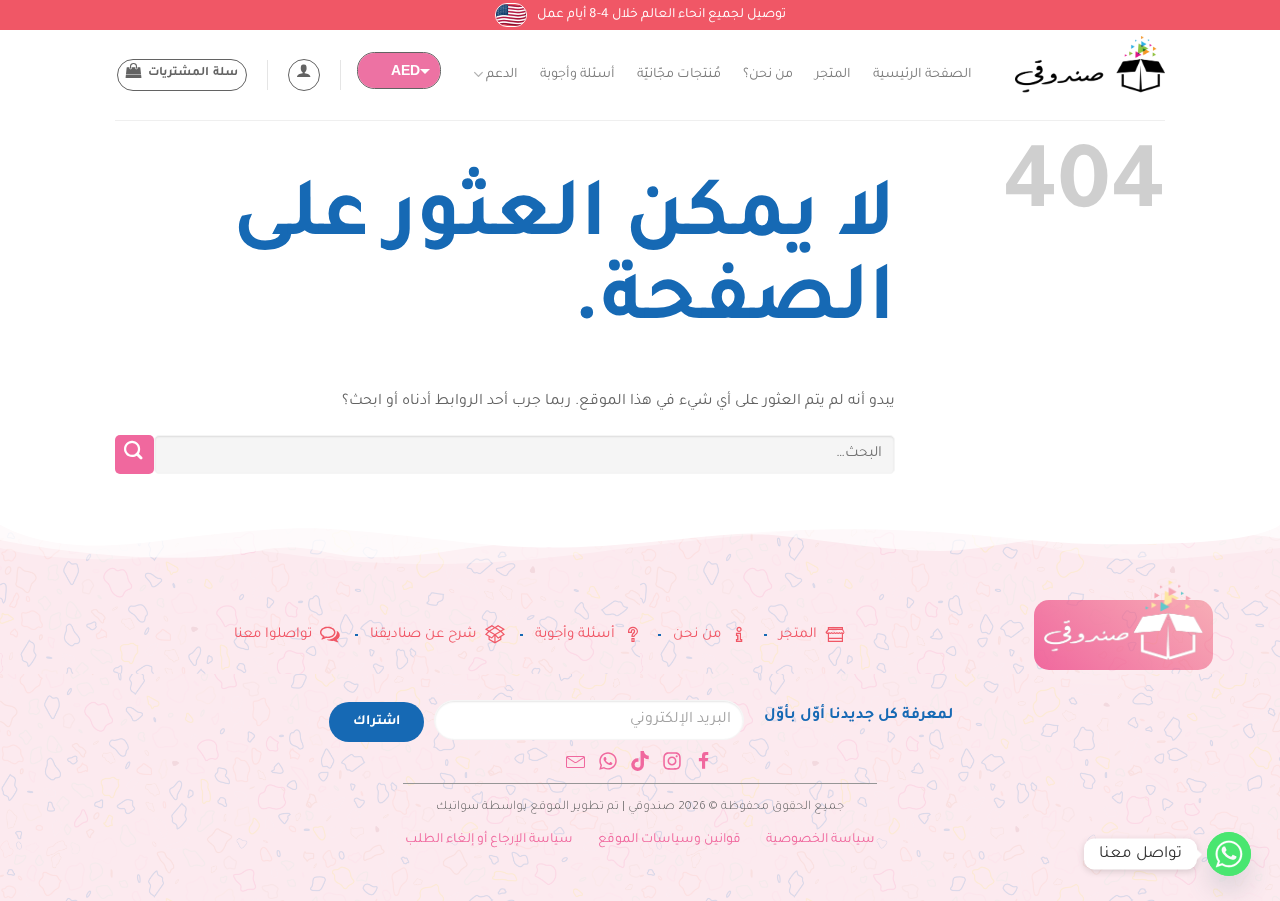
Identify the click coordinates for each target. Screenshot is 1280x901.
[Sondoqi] (1090, 65)
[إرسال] (134, 454)
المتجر (833, 75)
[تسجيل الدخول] (304, 75)
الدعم (502, 75)
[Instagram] (672, 761)
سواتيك (457, 807)
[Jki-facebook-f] (704, 761)
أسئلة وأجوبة (577, 75)
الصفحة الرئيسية (922, 75)
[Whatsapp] (608, 761)
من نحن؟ (768, 75)
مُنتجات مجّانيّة (679, 75)
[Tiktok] (640, 761)
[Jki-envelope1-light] (576, 761)
